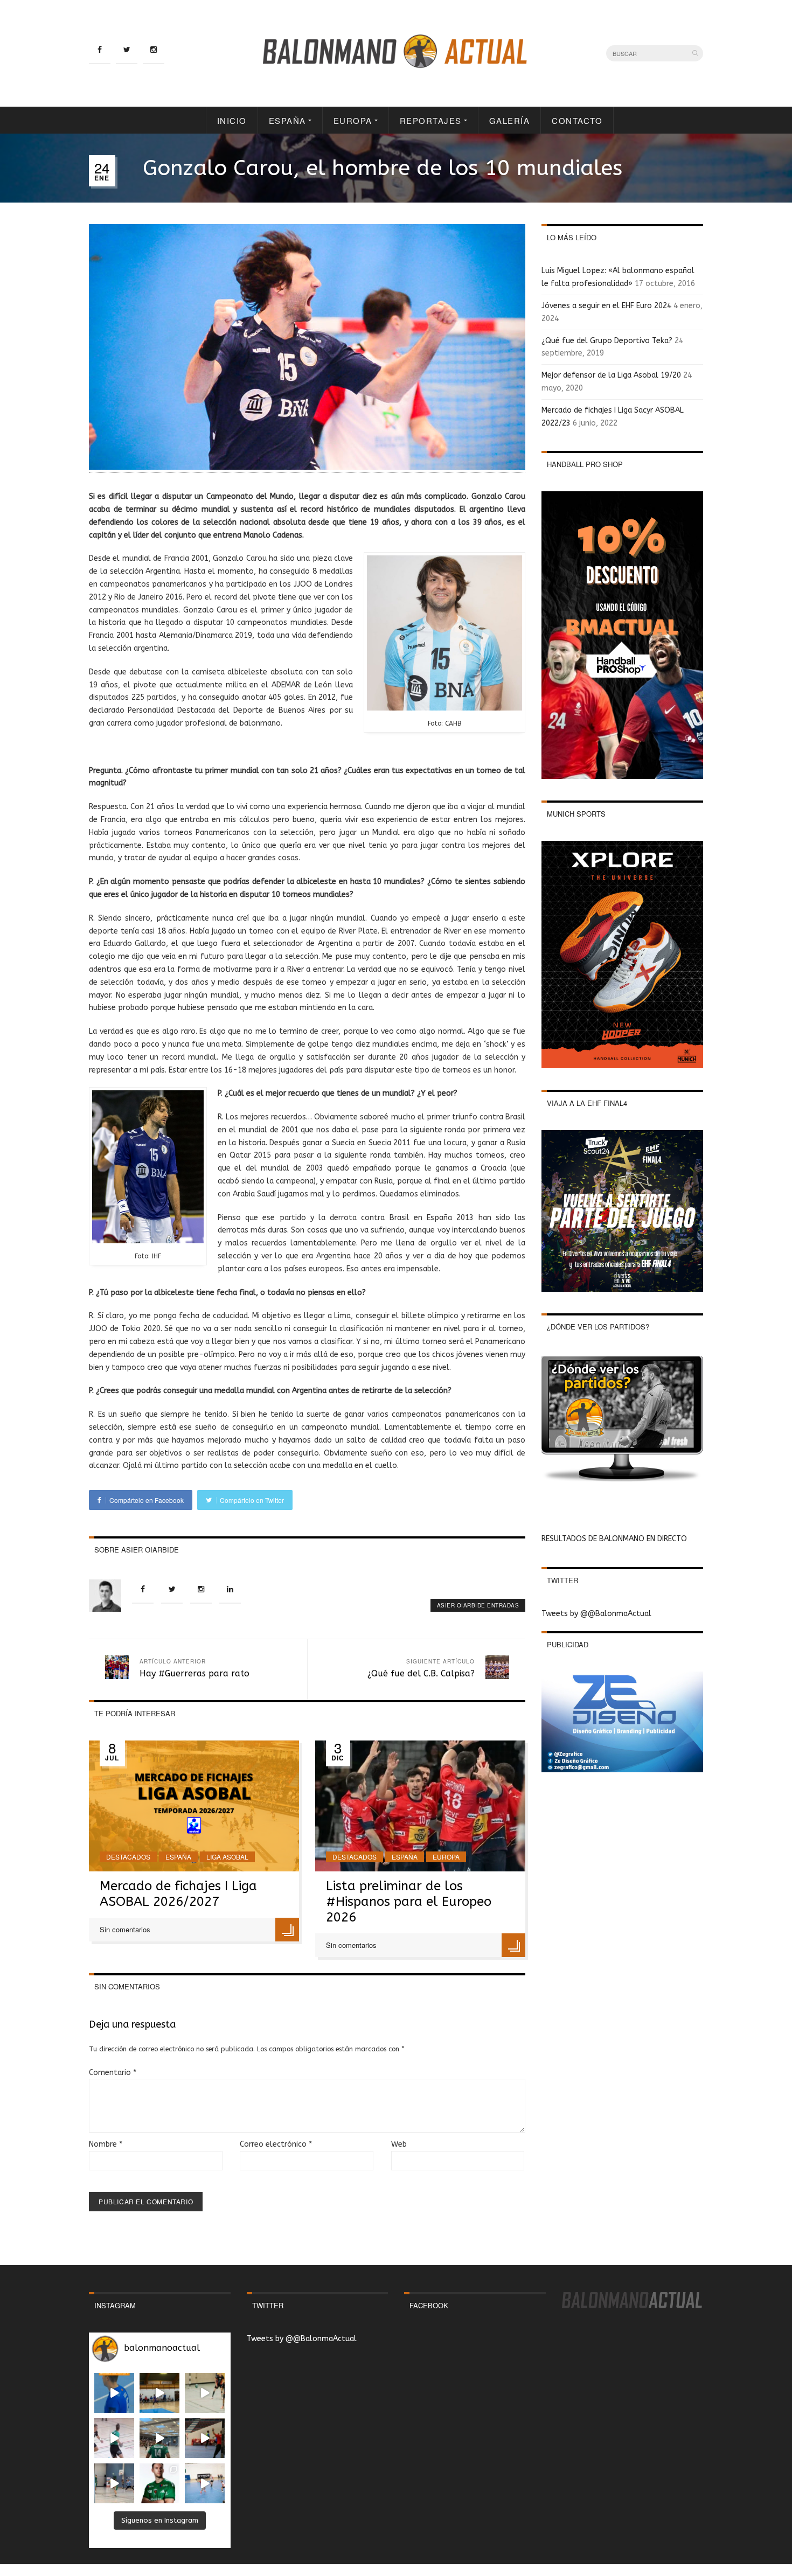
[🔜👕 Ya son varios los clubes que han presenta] (159, 2483)
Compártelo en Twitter (251, 1500)
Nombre (106, 2144)
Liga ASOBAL (227, 1857)
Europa (353, 120)
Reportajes (431, 120)
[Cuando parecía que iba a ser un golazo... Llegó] (205, 2393)
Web (399, 2144)
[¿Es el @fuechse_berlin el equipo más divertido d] (159, 2438)
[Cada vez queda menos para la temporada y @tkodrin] (205, 2438)
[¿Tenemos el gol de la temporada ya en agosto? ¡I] (114, 2393)
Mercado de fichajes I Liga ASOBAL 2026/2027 (178, 1894)
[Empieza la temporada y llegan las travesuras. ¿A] (114, 2438)
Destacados (128, 1857)
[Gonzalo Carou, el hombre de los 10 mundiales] (307, 468)
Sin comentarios (125, 1929)
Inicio (232, 120)
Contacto (577, 120)
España (287, 120)
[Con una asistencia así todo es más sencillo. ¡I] (159, 2393)
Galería (510, 120)
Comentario (113, 2073)
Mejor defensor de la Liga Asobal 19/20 (611, 375)
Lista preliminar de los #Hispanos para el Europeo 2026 (409, 1902)
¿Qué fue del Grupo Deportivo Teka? (607, 341)
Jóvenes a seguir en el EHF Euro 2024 (606, 306)
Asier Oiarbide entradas (478, 1605)
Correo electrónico (276, 2144)
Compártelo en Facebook (146, 1500)
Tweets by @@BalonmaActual (596, 1614)
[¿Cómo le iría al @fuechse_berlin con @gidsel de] (114, 2483)
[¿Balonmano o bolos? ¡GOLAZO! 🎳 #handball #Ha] (205, 2483)
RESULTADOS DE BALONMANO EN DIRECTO (614, 1539)
